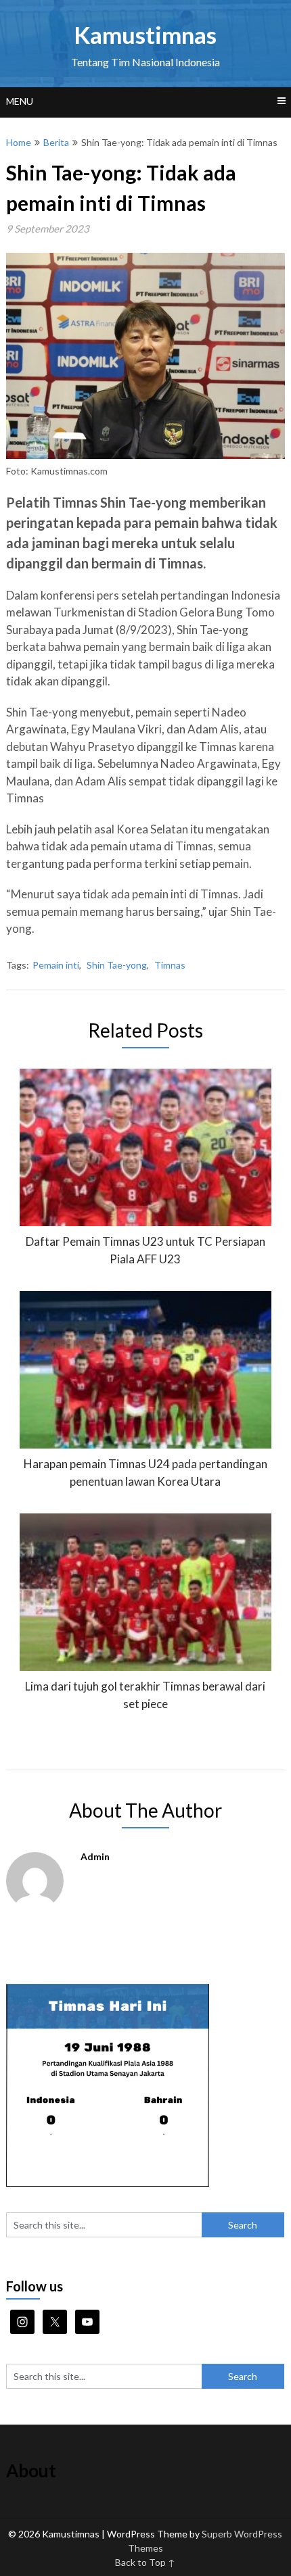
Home (19, 142)
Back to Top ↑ (145, 2562)
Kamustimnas (145, 34)
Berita (56, 142)
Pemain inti (56, 965)
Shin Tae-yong (117, 965)
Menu (20, 101)
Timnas (170, 965)
